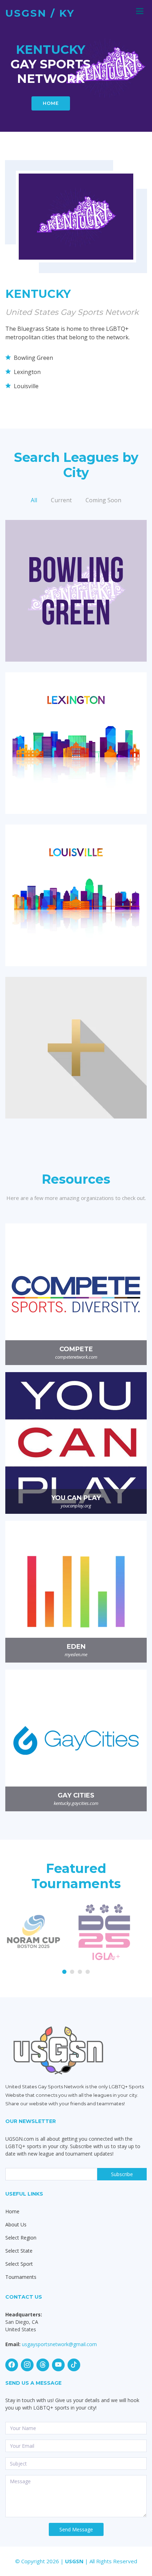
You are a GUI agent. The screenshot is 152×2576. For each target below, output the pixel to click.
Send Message (76, 2529)
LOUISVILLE (76, 885)
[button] (64, 1972)
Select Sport (19, 2264)
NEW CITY (76, 1037)
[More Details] (76, 595)
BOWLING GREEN (76, 580)
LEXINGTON (76, 733)
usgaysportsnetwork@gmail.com (59, 2344)
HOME (51, 103)
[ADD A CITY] (76, 1052)
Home (12, 2211)
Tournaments (21, 2277)
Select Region (21, 2238)
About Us (16, 2224)
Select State (19, 2251)
